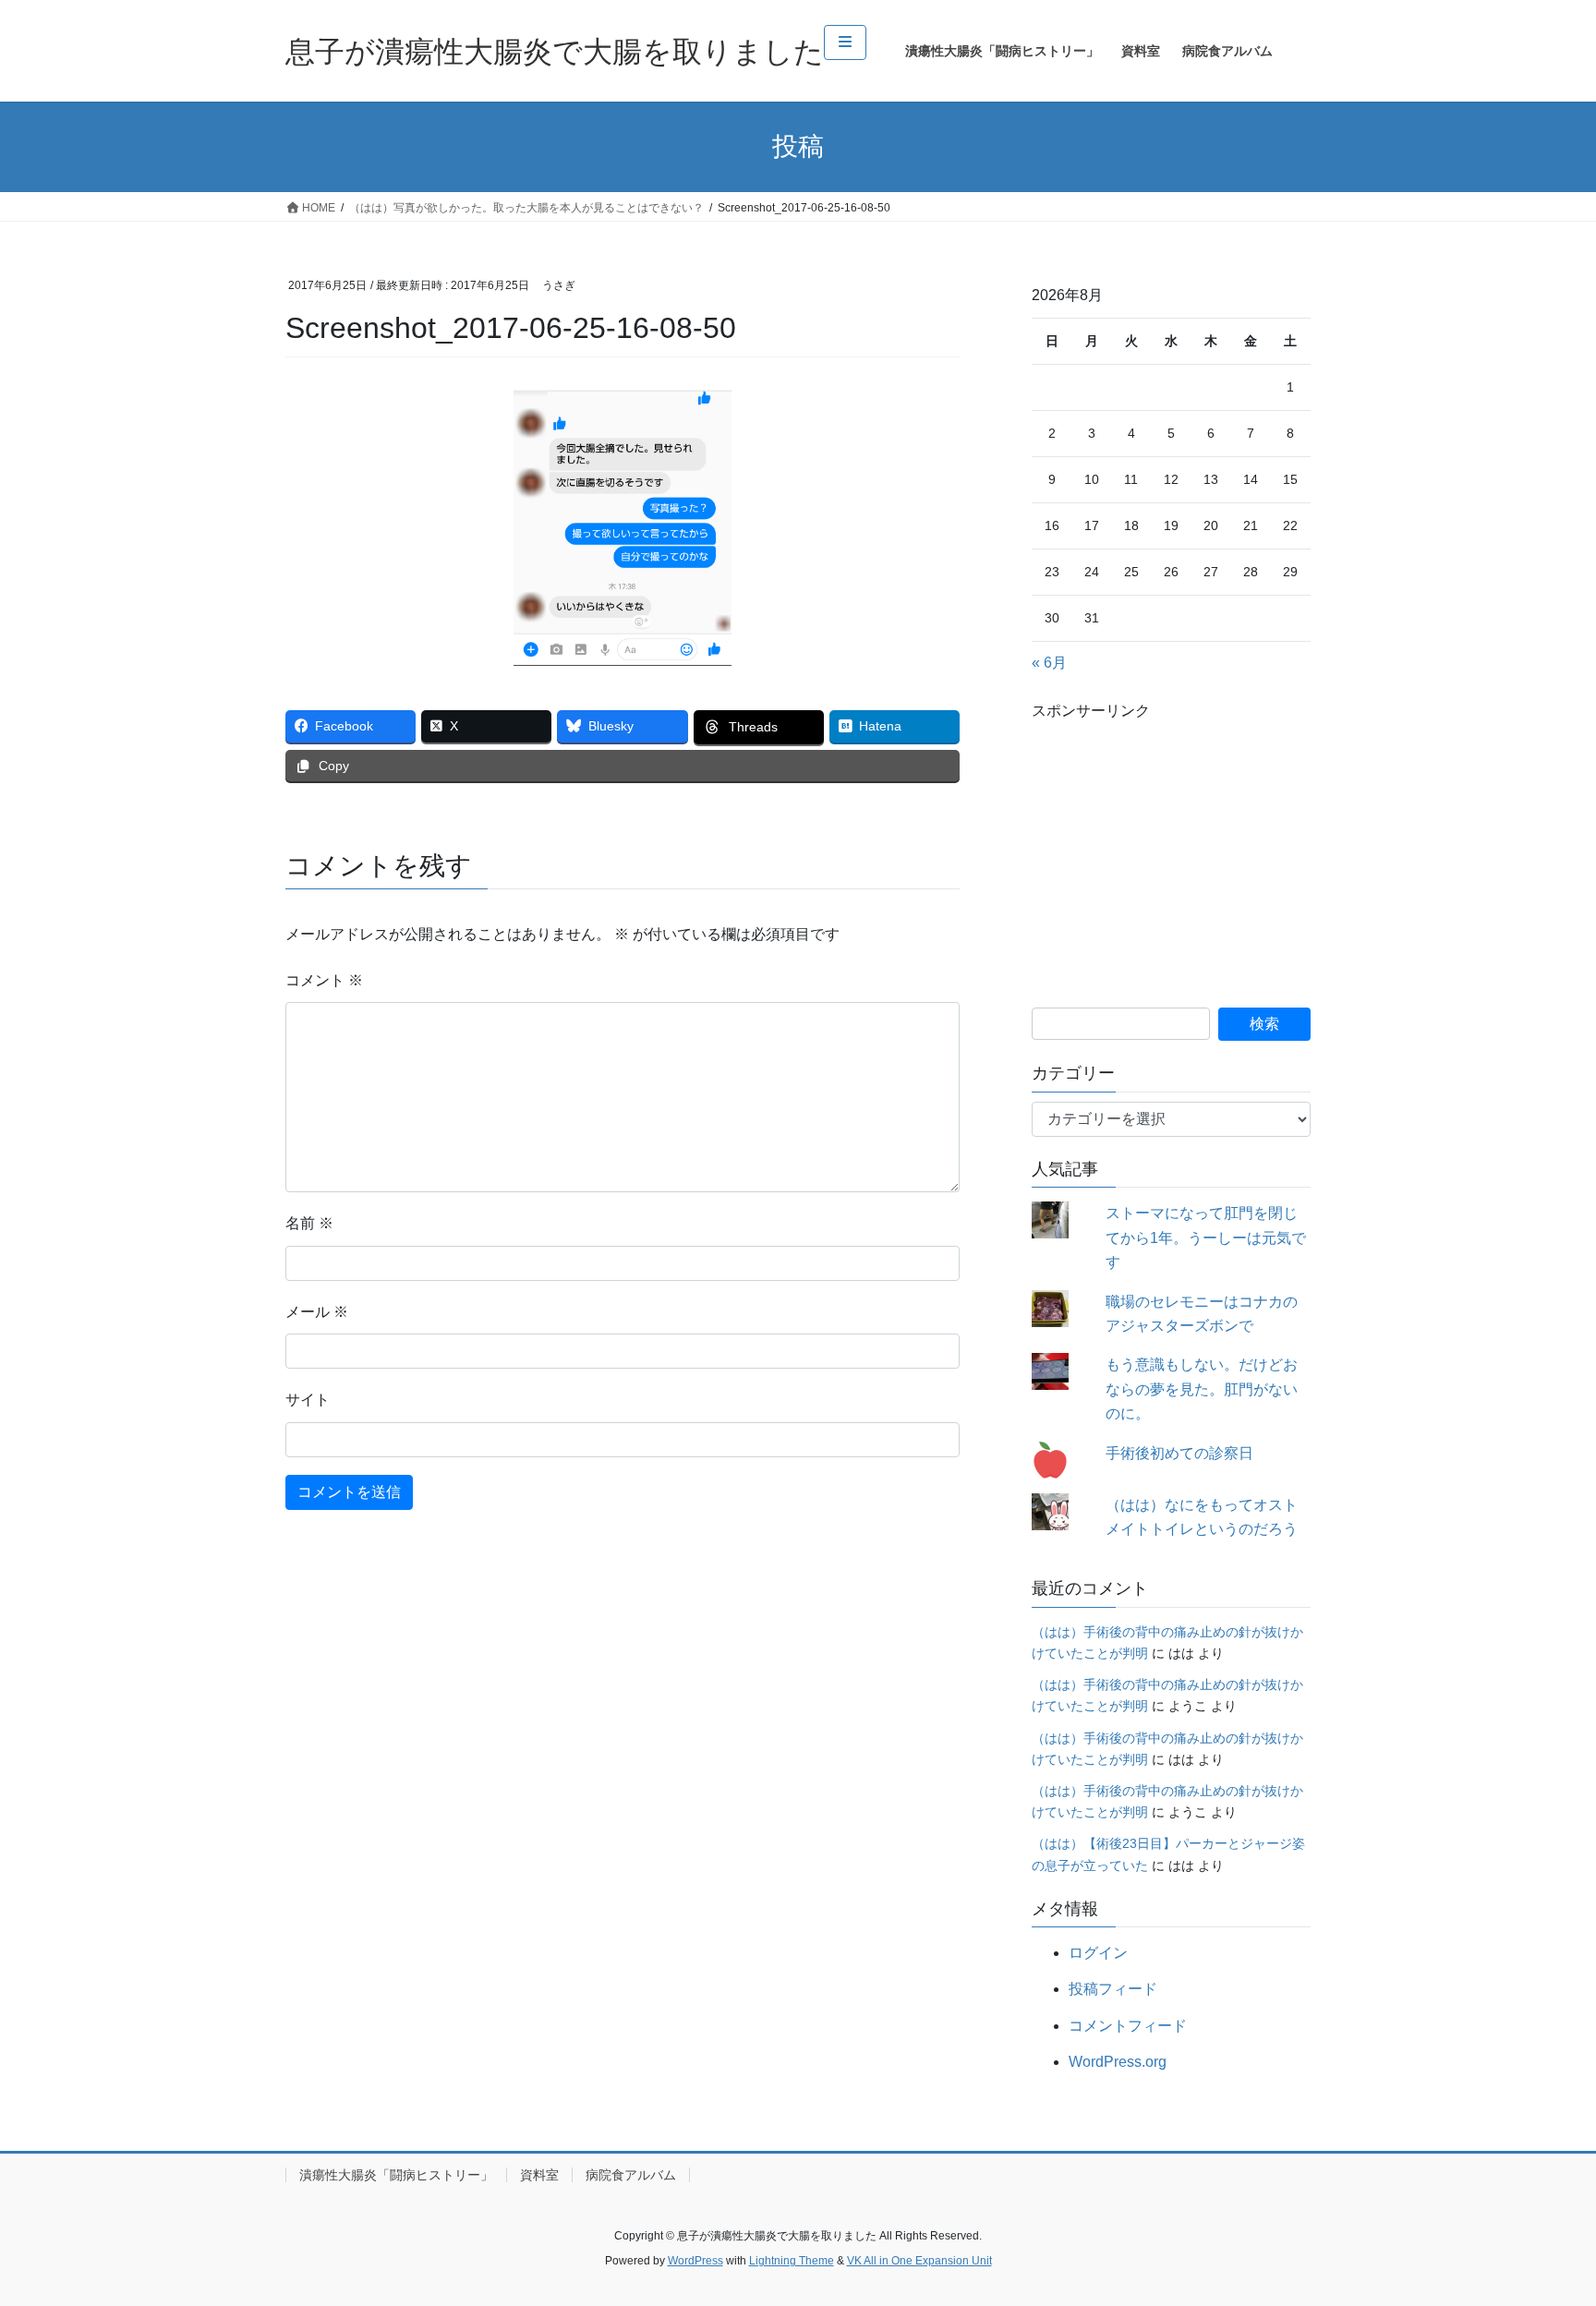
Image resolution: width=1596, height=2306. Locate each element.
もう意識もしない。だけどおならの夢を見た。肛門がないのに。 (1202, 1389)
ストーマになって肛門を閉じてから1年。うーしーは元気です (1206, 1238)
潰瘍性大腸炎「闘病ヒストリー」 (396, 2175)
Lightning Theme (792, 2261)
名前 (309, 1223)
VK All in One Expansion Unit (919, 2261)
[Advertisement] (1171, 841)
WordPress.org (1118, 2062)
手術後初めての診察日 (1179, 1453)
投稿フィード (1113, 1989)
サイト (308, 1400)
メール (317, 1312)
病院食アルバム (631, 2175)
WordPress (695, 2261)
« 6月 (1049, 663)
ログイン (1098, 1953)
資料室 (539, 2175)
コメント (324, 980)
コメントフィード (1128, 2026)
